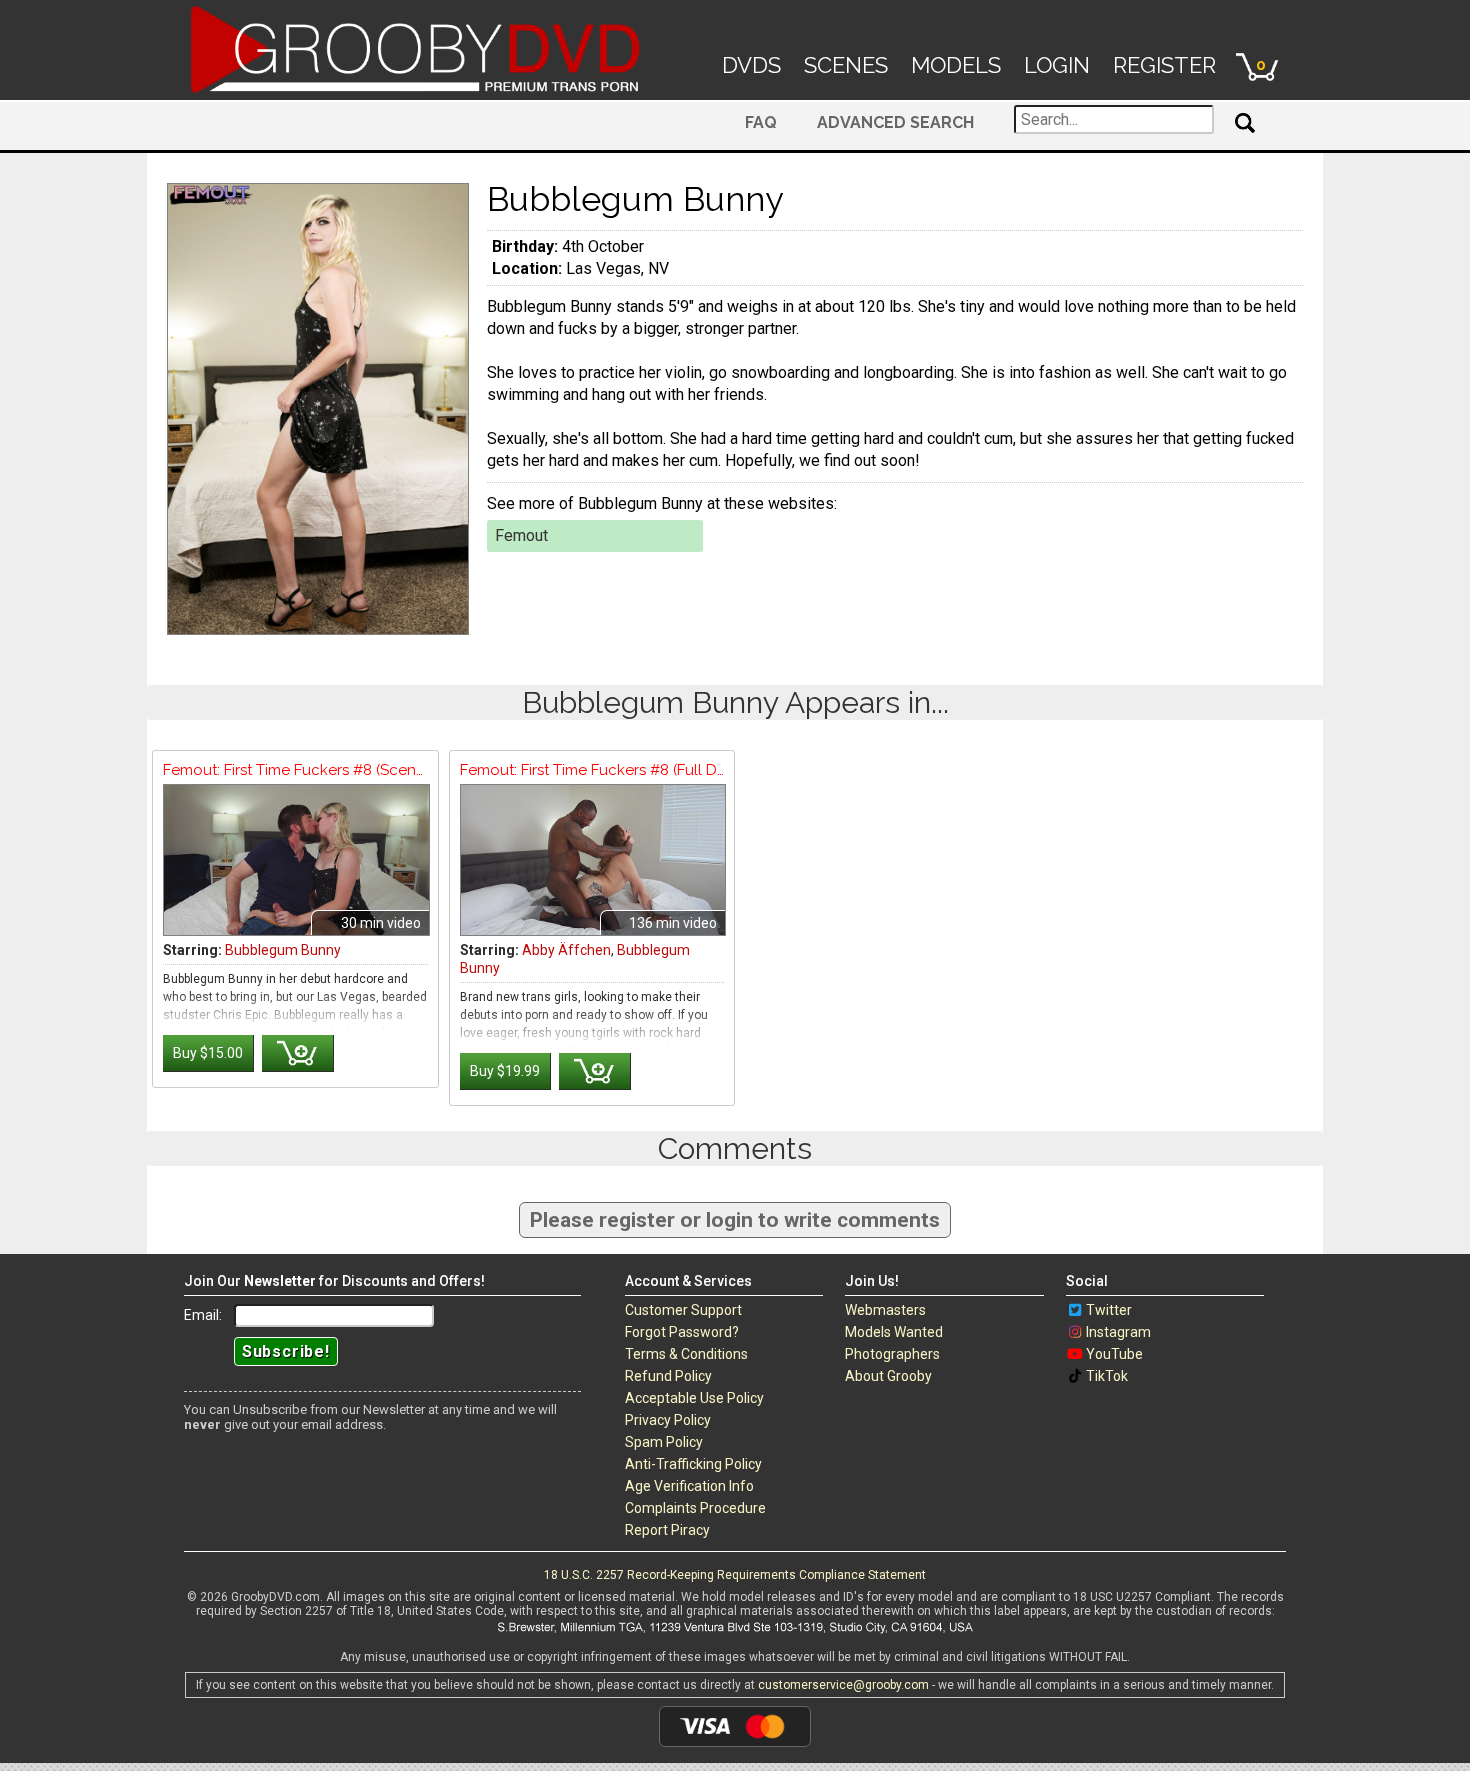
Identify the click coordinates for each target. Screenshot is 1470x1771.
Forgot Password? (682, 1332)
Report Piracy (667, 1530)
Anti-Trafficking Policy (693, 1464)
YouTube (1114, 1354)
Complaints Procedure (695, 1508)
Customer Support (683, 1310)
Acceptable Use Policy (694, 1398)
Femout (521, 535)
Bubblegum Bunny (283, 950)
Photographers (892, 1354)
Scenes (846, 65)
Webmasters (885, 1310)
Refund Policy (668, 1376)
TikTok (1107, 1376)
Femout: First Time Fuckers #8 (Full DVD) (592, 770)
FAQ (761, 122)
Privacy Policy (668, 1420)
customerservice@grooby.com (843, 1685)
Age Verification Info (689, 1486)
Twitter (1109, 1310)
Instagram (1118, 1332)
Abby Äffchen (566, 950)
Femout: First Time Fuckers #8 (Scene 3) (295, 770)
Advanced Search (895, 122)
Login (1057, 65)
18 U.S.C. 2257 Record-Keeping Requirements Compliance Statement (735, 1575)
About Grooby (888, 1376)
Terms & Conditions (686, 1354)
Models (956, 65)
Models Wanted (894, 1332)
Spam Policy (664, 1442)
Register (1164, 65)
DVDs (751, 65)
